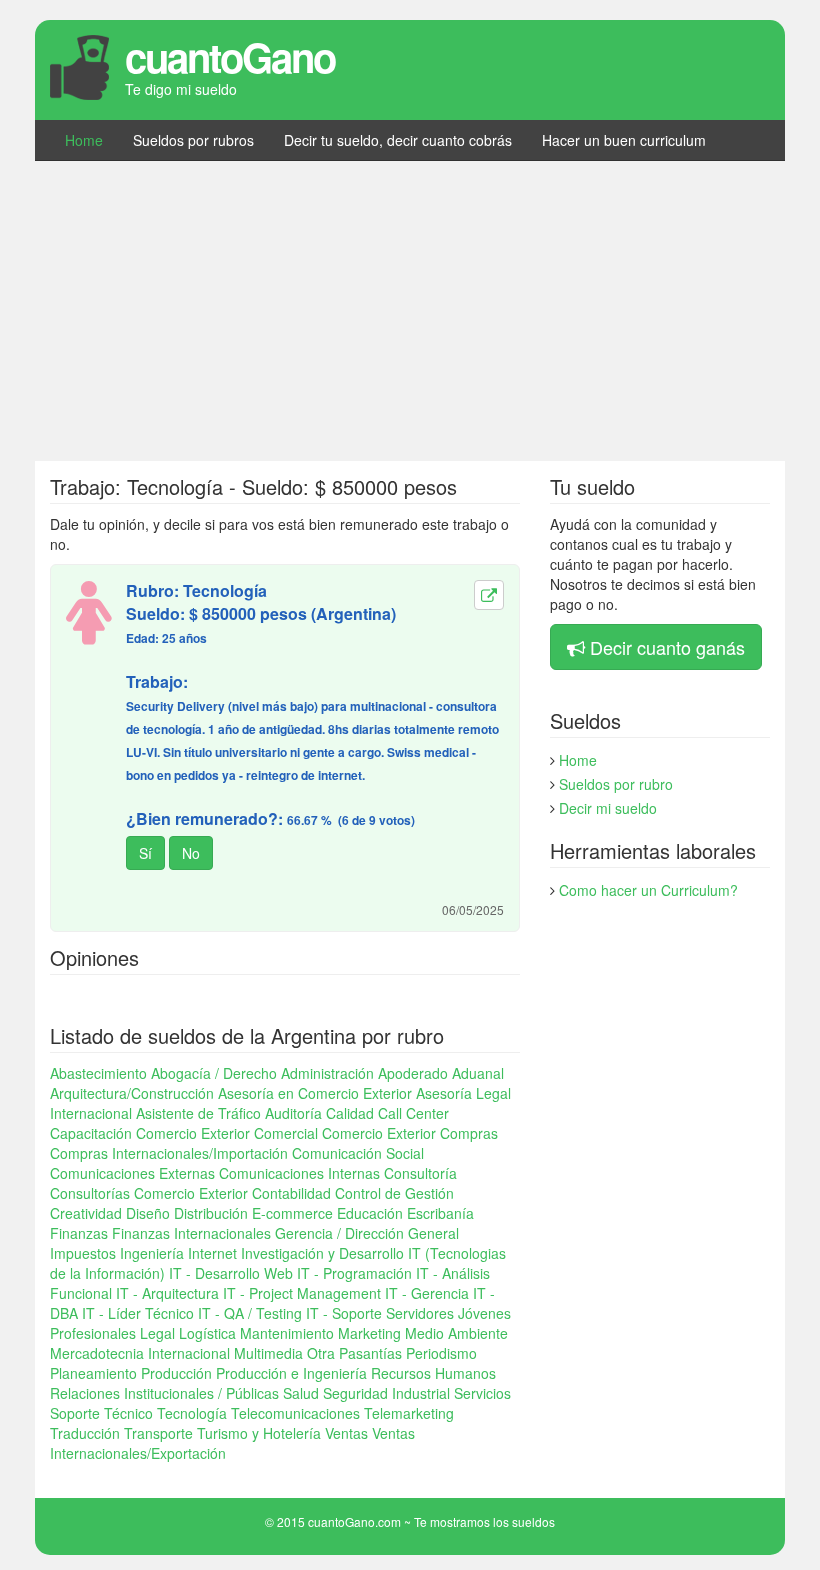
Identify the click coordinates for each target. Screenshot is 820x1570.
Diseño (148, 1213)
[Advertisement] (410, 311)
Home (84, 140)
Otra (321, 1353)
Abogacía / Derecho (214, 1073)
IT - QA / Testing (250, 1313)
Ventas (346, 1433)
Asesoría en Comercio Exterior (315, 1093)
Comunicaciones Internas (299, 1173)
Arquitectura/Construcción (132, 1093)
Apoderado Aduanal (441, 1073)
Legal (157, 1333)
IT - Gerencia (427, 1293)
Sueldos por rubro (616, 784)
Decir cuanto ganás (667, 647)
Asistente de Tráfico (198, 1113)
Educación (370, 1213)
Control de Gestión (394, 1193)
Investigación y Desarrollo (322, 1253)
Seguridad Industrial (386, 1393)
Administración (327, 1073)
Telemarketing (409, 1413)
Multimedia (268, 1353)
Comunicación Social (358, 1153)
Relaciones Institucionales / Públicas (164, 1393)
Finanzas (79, 1233)
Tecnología (192, 1413)
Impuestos (83, 1253)
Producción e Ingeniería (291, 1373)
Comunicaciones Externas (132, 1173)
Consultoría (420, 1173)
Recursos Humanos (433, 1373)
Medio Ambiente (456, 1333)
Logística (207, 1333)
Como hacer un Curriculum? (648, 890)
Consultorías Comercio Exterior (149, 1193)
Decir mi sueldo (608, 808)
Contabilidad (291, 1193)
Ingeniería (152, 1253)
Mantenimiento (287, 1333)
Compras (469, 1133)
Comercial (286, 1133)
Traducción (85, 1433)
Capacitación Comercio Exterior (150, 1133)
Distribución (211, 1213)
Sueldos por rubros (193, 140)
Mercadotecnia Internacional (140, 1353)
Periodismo (441, 1353)
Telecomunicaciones (295, 1413)
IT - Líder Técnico (138, 1313)
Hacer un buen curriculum (624, 140)
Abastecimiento (98, 1073)
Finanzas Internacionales (191, 1233)
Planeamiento (93, 1373)
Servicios (482, 1393)
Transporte (158, 1433)
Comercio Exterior (379, 1133)
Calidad (350, 1113)
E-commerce (292, 1213)
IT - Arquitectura (167, 1293)
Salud (301, 1393)
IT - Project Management (302, 1293)
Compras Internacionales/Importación (169, 1153)
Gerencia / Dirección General (367, 1233)
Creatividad (86, 1213)
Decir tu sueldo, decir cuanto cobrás (398, 140)
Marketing (369, 1333)
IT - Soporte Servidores (380, 1313)
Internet (212, 1253)
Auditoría (293, 1113)
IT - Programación (354, 1273)
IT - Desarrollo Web (231, 1273)
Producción (176, 1373)
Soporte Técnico (101, 1413)
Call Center (413, 1113)
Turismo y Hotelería (259, 1433)
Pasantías (370, 1353)
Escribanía (440, 1213)
